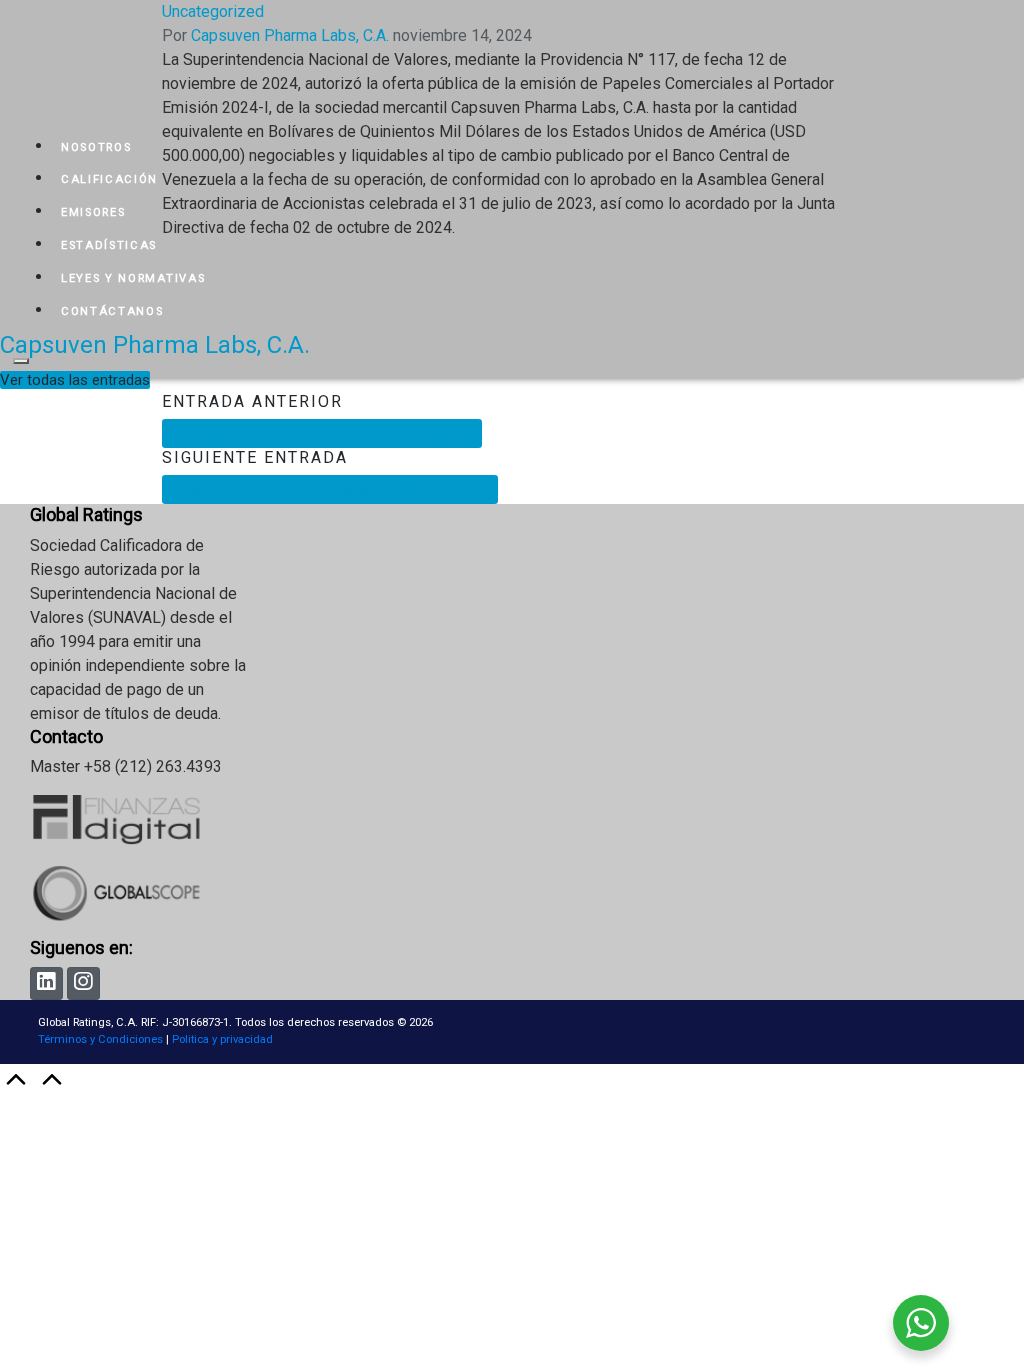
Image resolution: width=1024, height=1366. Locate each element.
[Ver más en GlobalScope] (139, 924)
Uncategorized (213, 11)
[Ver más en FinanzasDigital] (139, 853)
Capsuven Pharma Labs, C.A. (155, 345)
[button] (75, 380)
